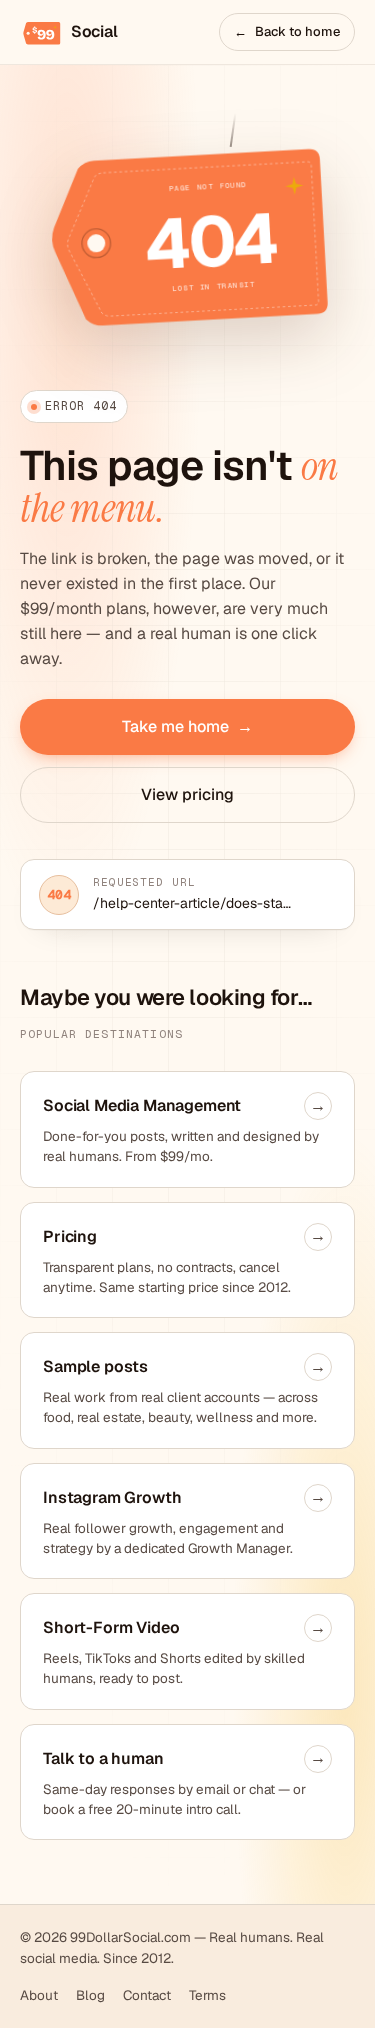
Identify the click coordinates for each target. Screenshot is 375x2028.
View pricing (187, 794)
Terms (207, 1995)
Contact (147, 1995)
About (39, 1995)
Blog (90, 1995)
